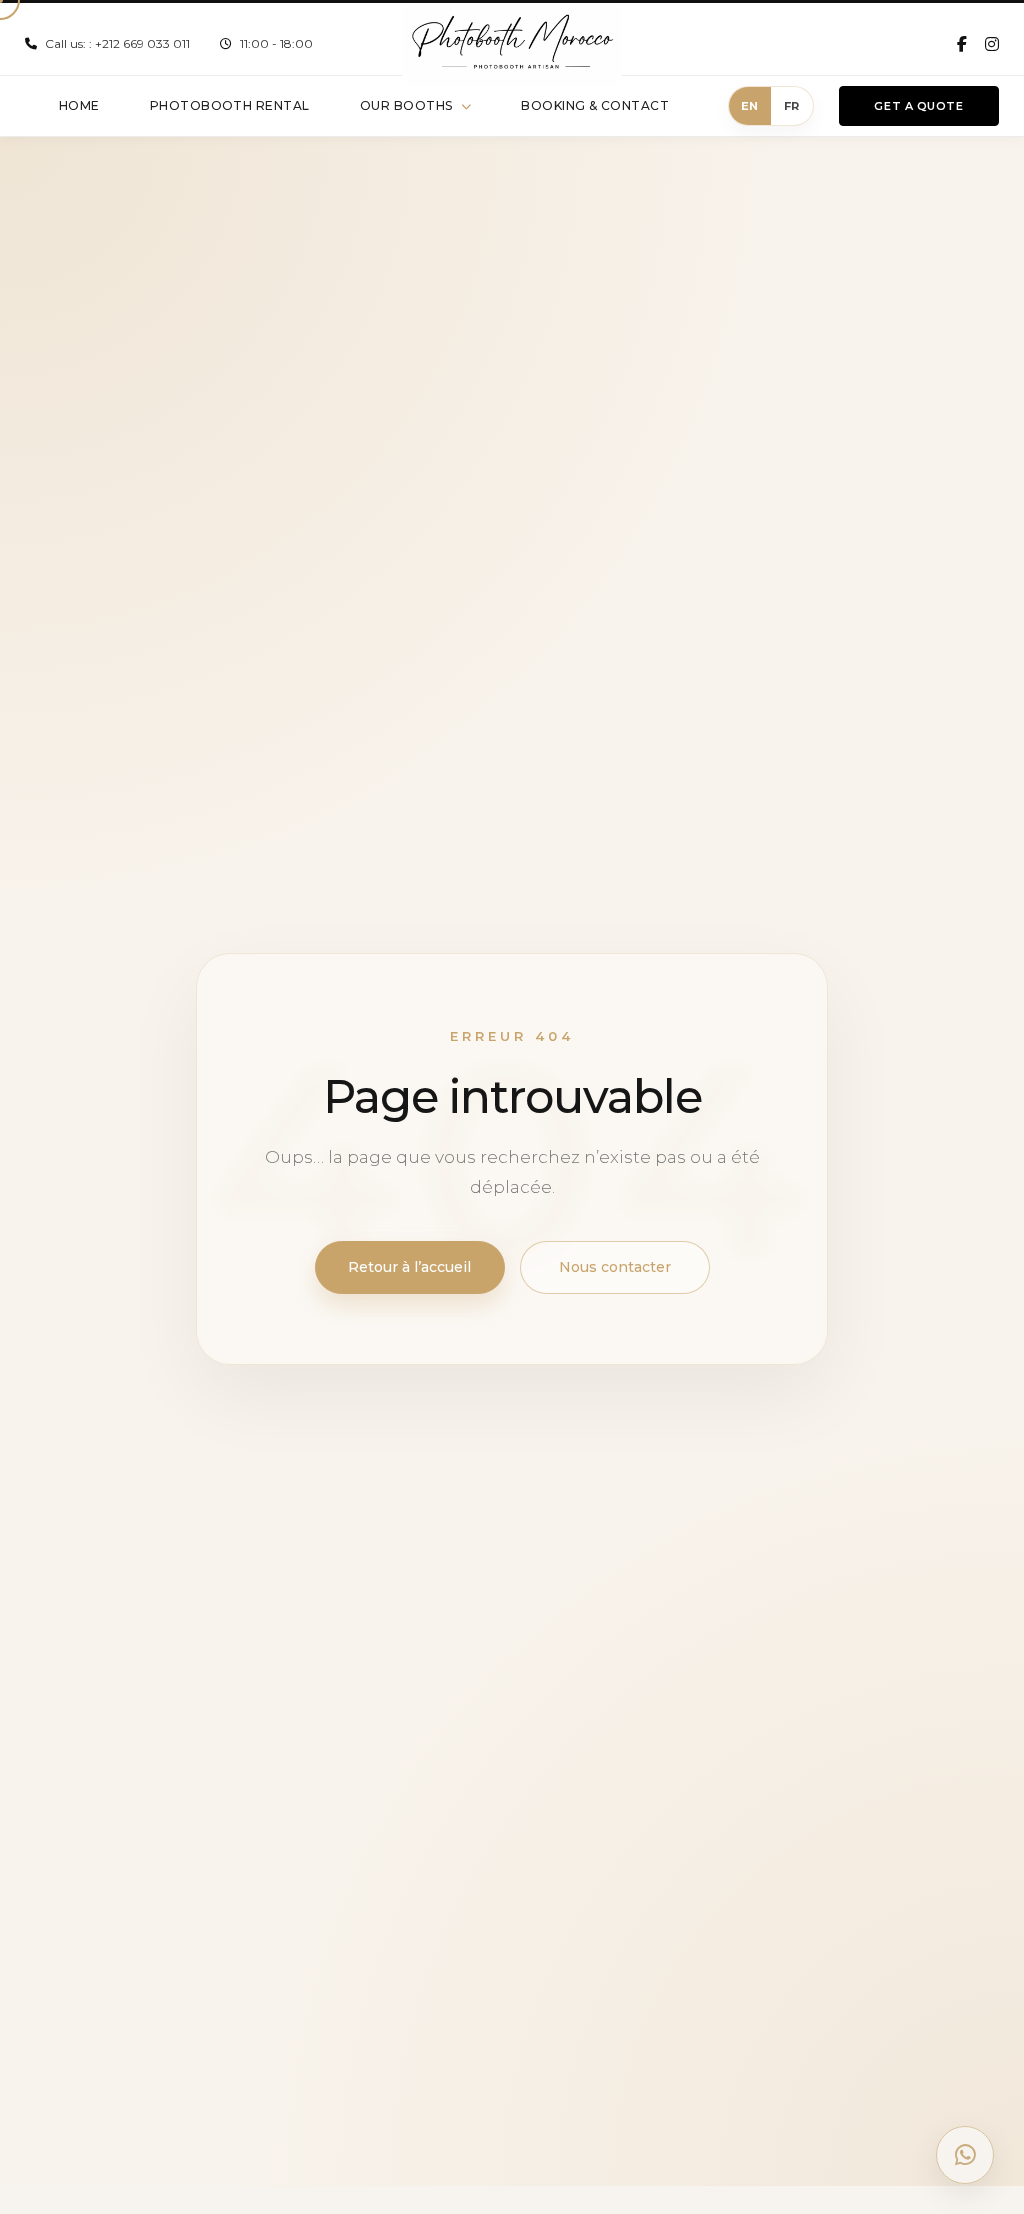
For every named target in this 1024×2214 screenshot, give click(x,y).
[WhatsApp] (965, 2155)
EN (750, 106)
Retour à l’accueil (409, 1267)
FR (792, 106)
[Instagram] (992, 44)
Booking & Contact (595, 105)
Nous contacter (615, 1267)
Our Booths (406, 105)
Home (79, 105)
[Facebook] (962, 44)
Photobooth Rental (230, 105)
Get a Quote (918, 106)
